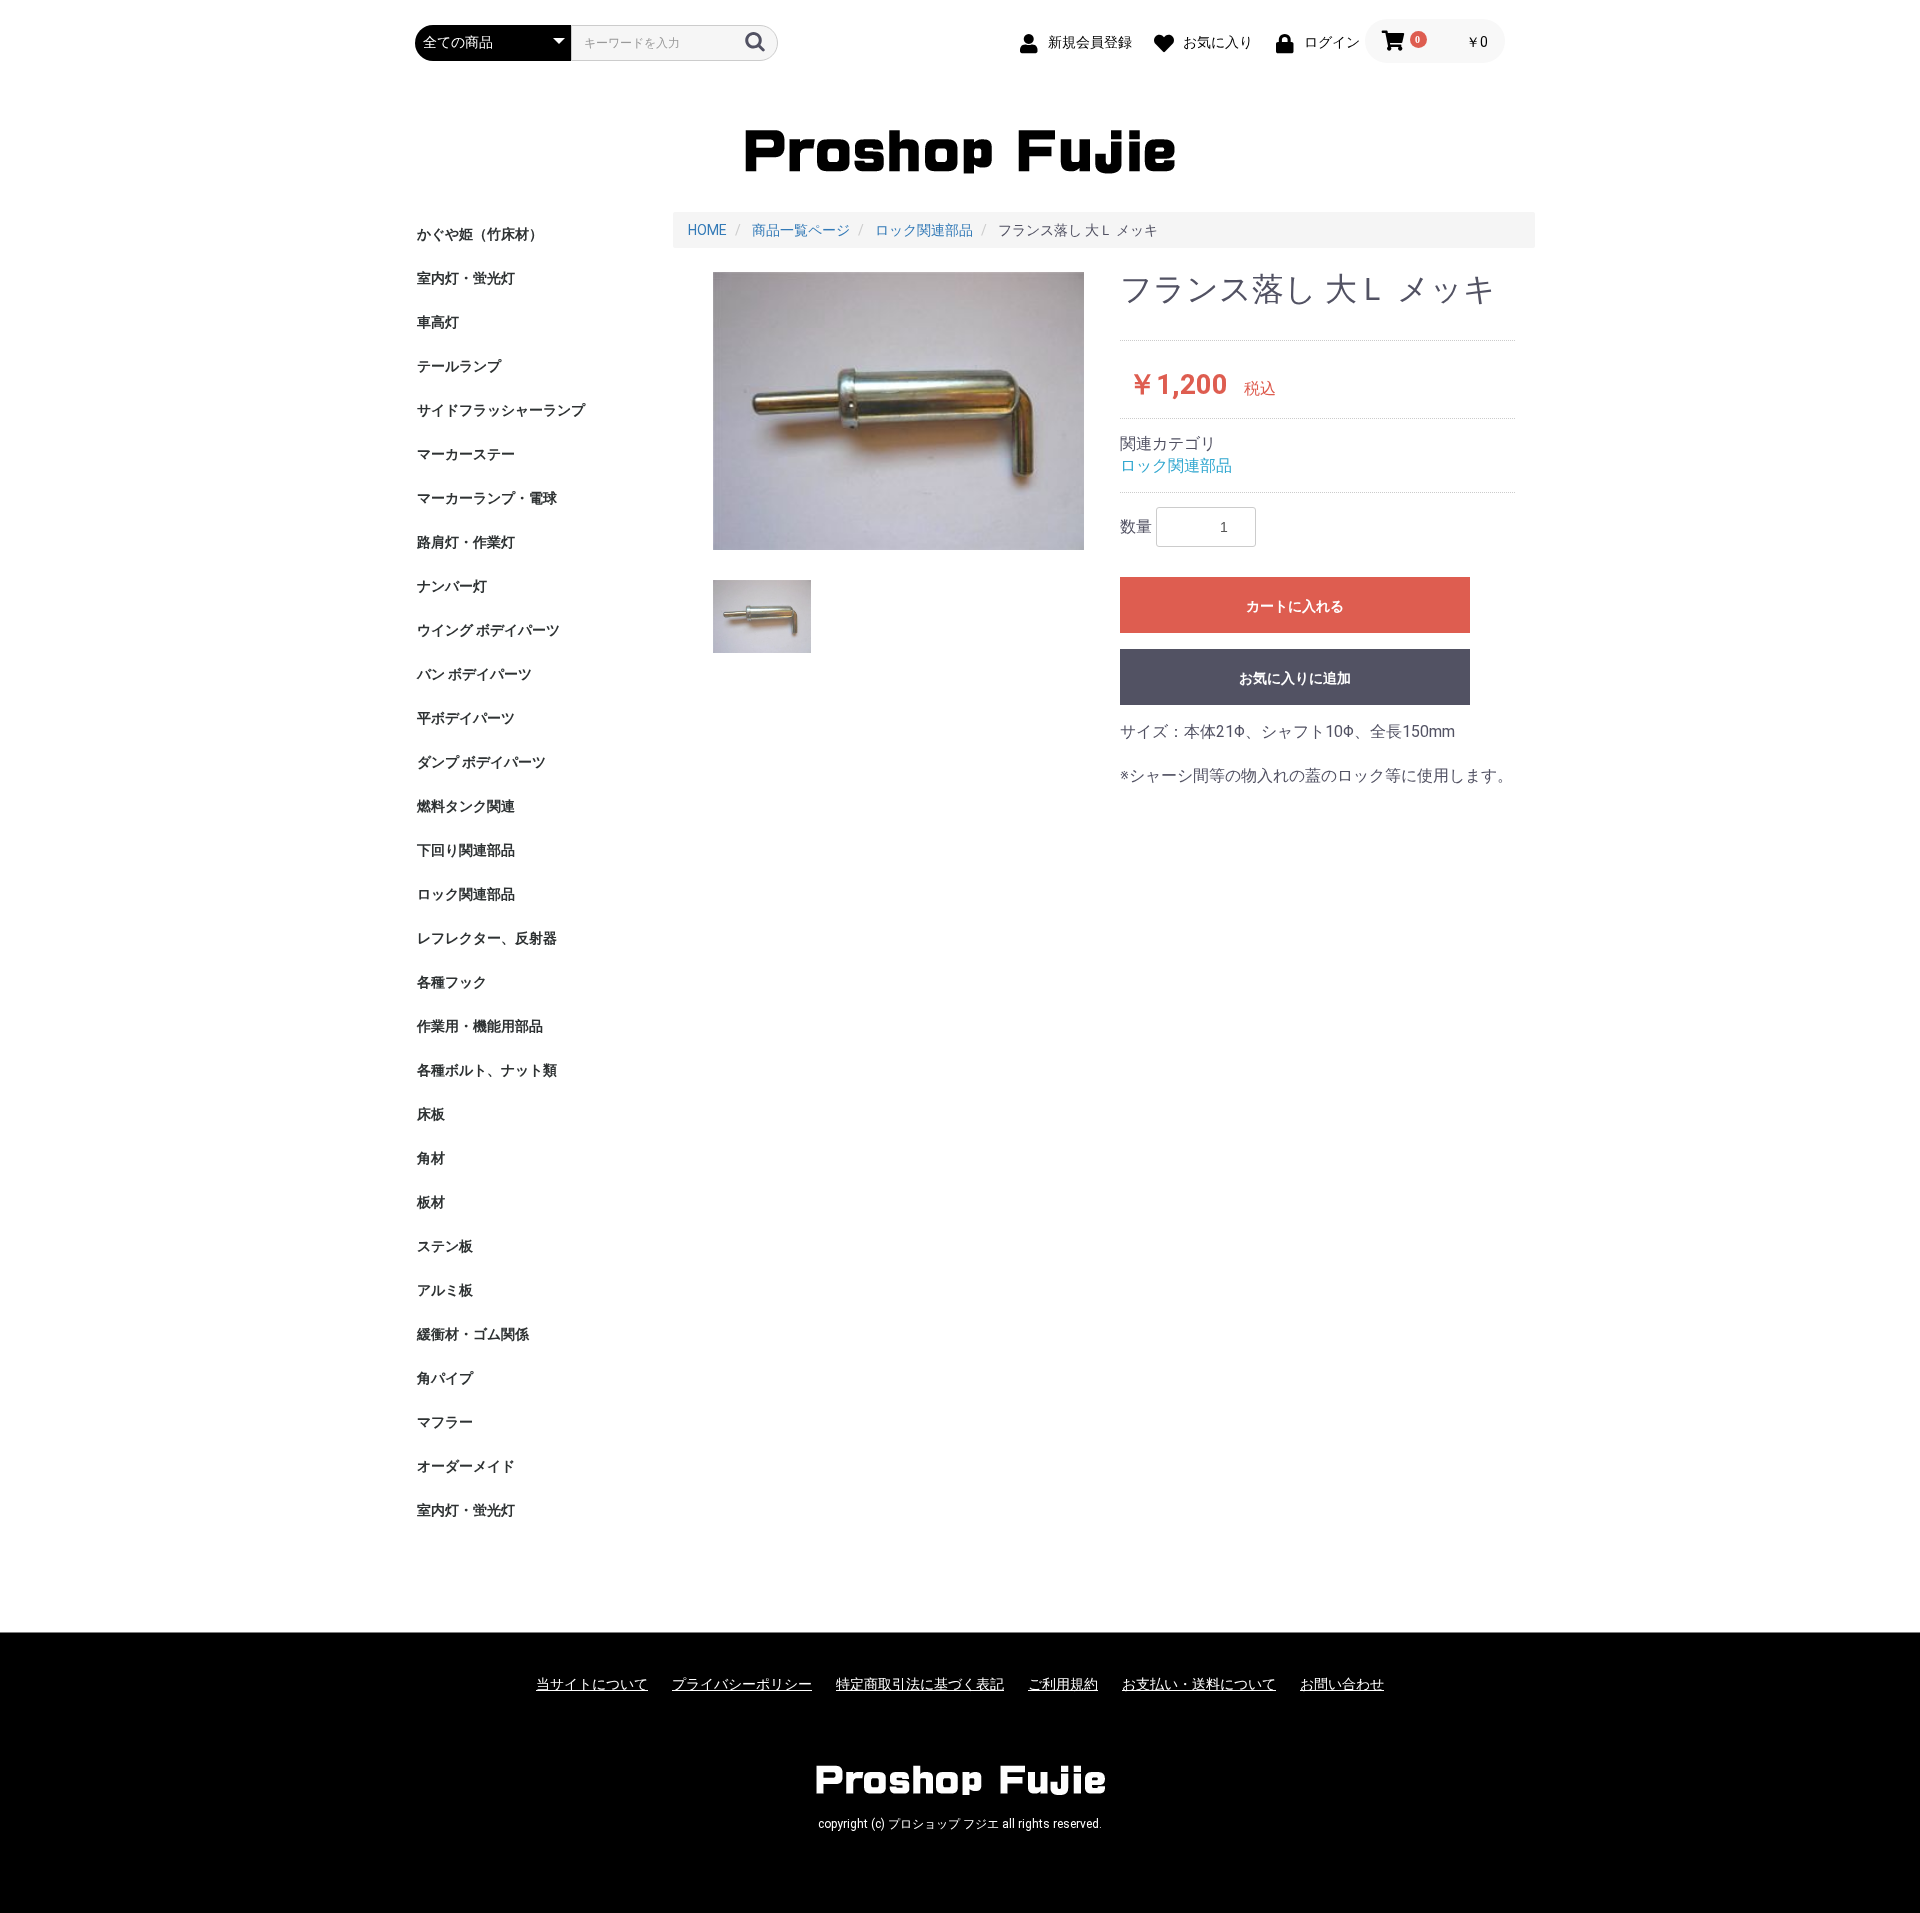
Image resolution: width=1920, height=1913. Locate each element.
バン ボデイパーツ (474, 674)
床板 (431, 1114)
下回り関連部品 (466, 850)
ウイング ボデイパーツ (488, 630)
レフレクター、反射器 (487, 938)
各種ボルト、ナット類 (487, 1070)
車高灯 (438, 322)
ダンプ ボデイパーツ (481, 762)
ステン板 (445, 1246)
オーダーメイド (466, 1466)
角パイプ (445, 1378)
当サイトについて (592, 1684)
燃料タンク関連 (466, 806)
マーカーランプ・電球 (487, 498)
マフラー (445, 1422)
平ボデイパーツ (466, 718)
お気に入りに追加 (1295, 678)
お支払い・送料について (1199, 1684)
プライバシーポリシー (742, 1684)
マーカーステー (466, 454)
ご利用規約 (1063, 1684)
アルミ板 (445, 1290)
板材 (431, 1202)
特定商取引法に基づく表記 (920, 1684)
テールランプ (459, 366)
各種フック (452, 982)
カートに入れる (1295, 606)
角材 (431, 1158)
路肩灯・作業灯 (466, 542)
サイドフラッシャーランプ (501, 410)
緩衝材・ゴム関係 (473, 1334)
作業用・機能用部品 (480, 1026)
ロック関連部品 (466, 894)
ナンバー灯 (452, 586)
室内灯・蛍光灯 (466, 278)
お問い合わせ (1342, 1684)
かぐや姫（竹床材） (480, 234)
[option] (899, 411)
